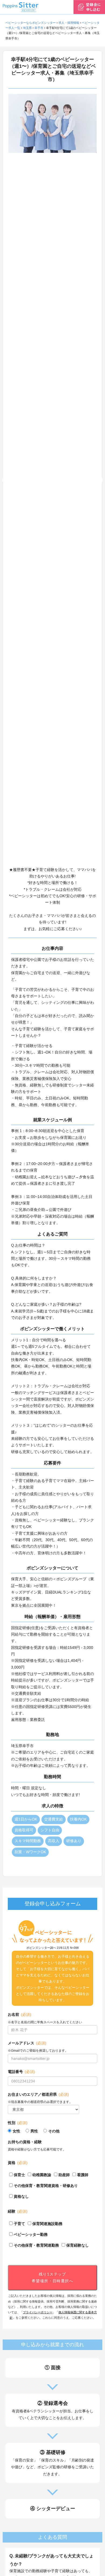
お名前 (20, 2014)
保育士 (19, 2175)
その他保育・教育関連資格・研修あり (46, 2186)
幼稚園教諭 (42, 2175)
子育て (19, 2224)
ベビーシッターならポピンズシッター (31, 23)
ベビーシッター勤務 (31, 2234)
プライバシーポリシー (38, 2312)
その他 (54, 2131)
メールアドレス (27, 2043)
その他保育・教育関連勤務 (36, 2245)
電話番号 (21, 2072)
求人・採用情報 (69, 23)
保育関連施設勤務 (47, 2224)
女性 (16, 2131)
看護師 (83, 2175)
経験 (18, 2211)
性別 (18, 2123)
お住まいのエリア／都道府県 (38, 2094)
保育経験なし (78, 2245)
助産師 (64, 2175)
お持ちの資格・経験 (25, 2142)
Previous (4, 480)
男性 (34, 2131)
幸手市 (39, 28)
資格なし (21, 2196)
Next (101, 480)
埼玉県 (27, 28)
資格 (18, 2163)
